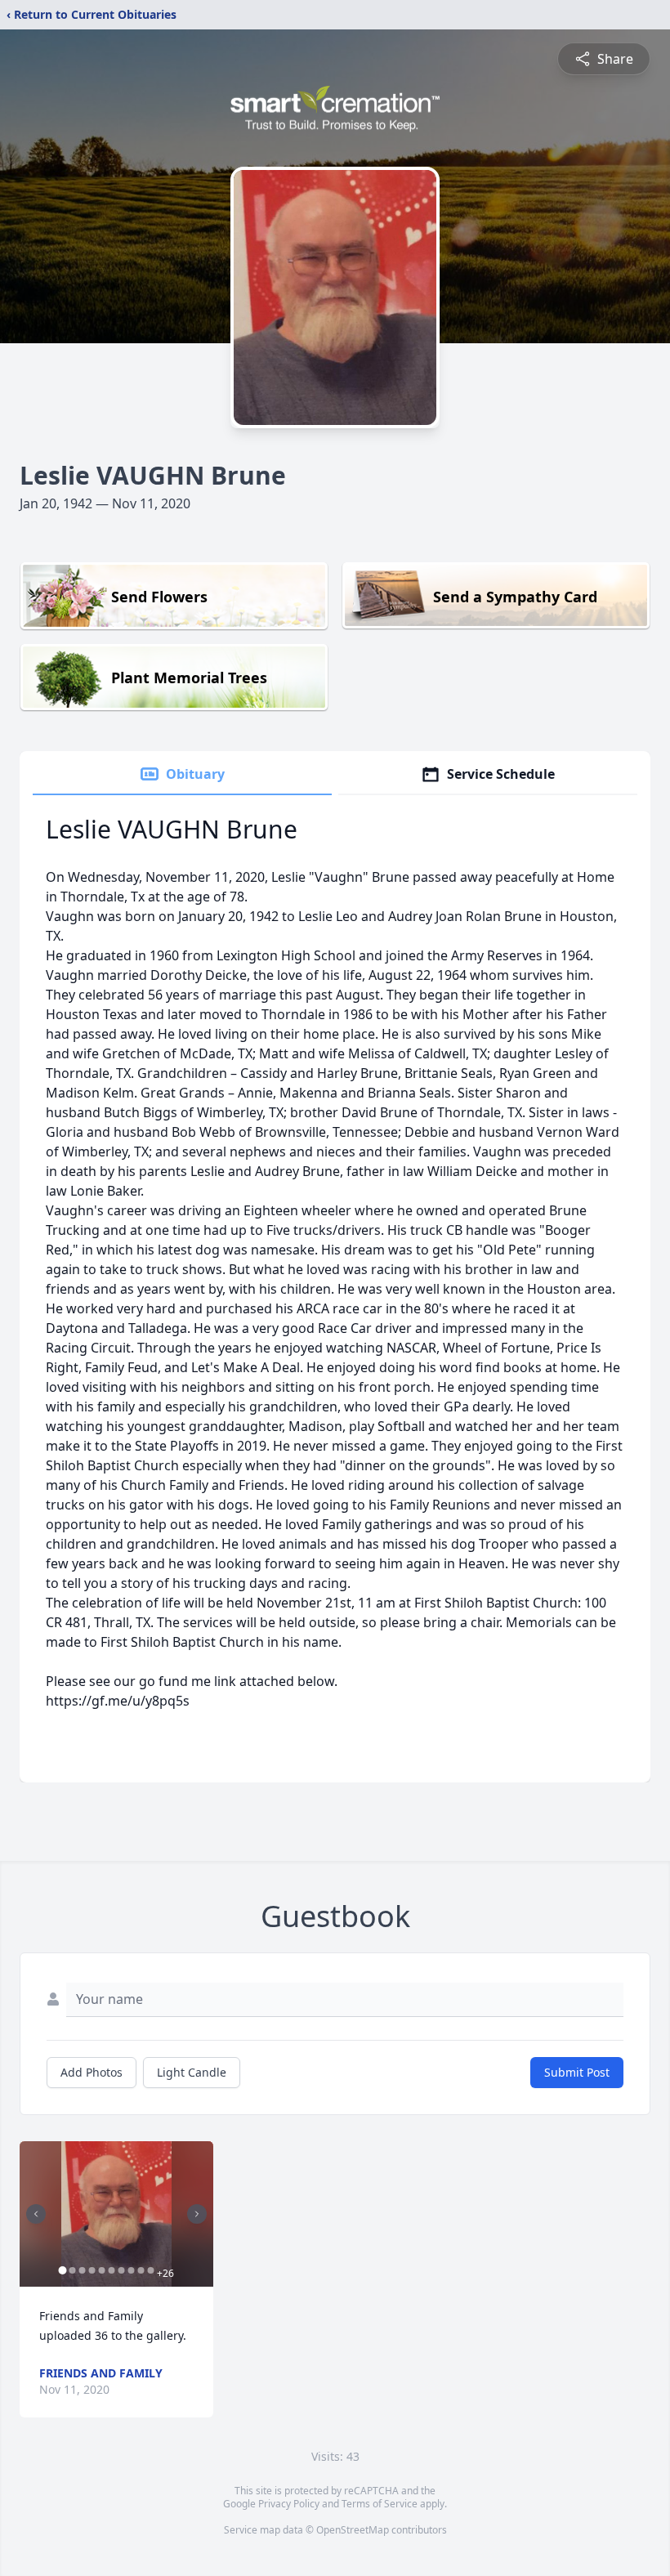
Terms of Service (380, 2504)
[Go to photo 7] (121, 2270)
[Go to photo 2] (72, 2270)
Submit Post (577, 2072)
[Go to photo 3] (82, 2270)
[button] (116, 2214)
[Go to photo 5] (101, 2270)
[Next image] (197, 2214)
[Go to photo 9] (141, 2270)
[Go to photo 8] (131, 2270)
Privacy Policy (289, 2504)
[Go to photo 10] (150, 2270)
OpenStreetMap (353, 2530)
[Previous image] (36, 2214)
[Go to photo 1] (62, 2270)
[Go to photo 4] (92, 2270)
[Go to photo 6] (111, 2270)
